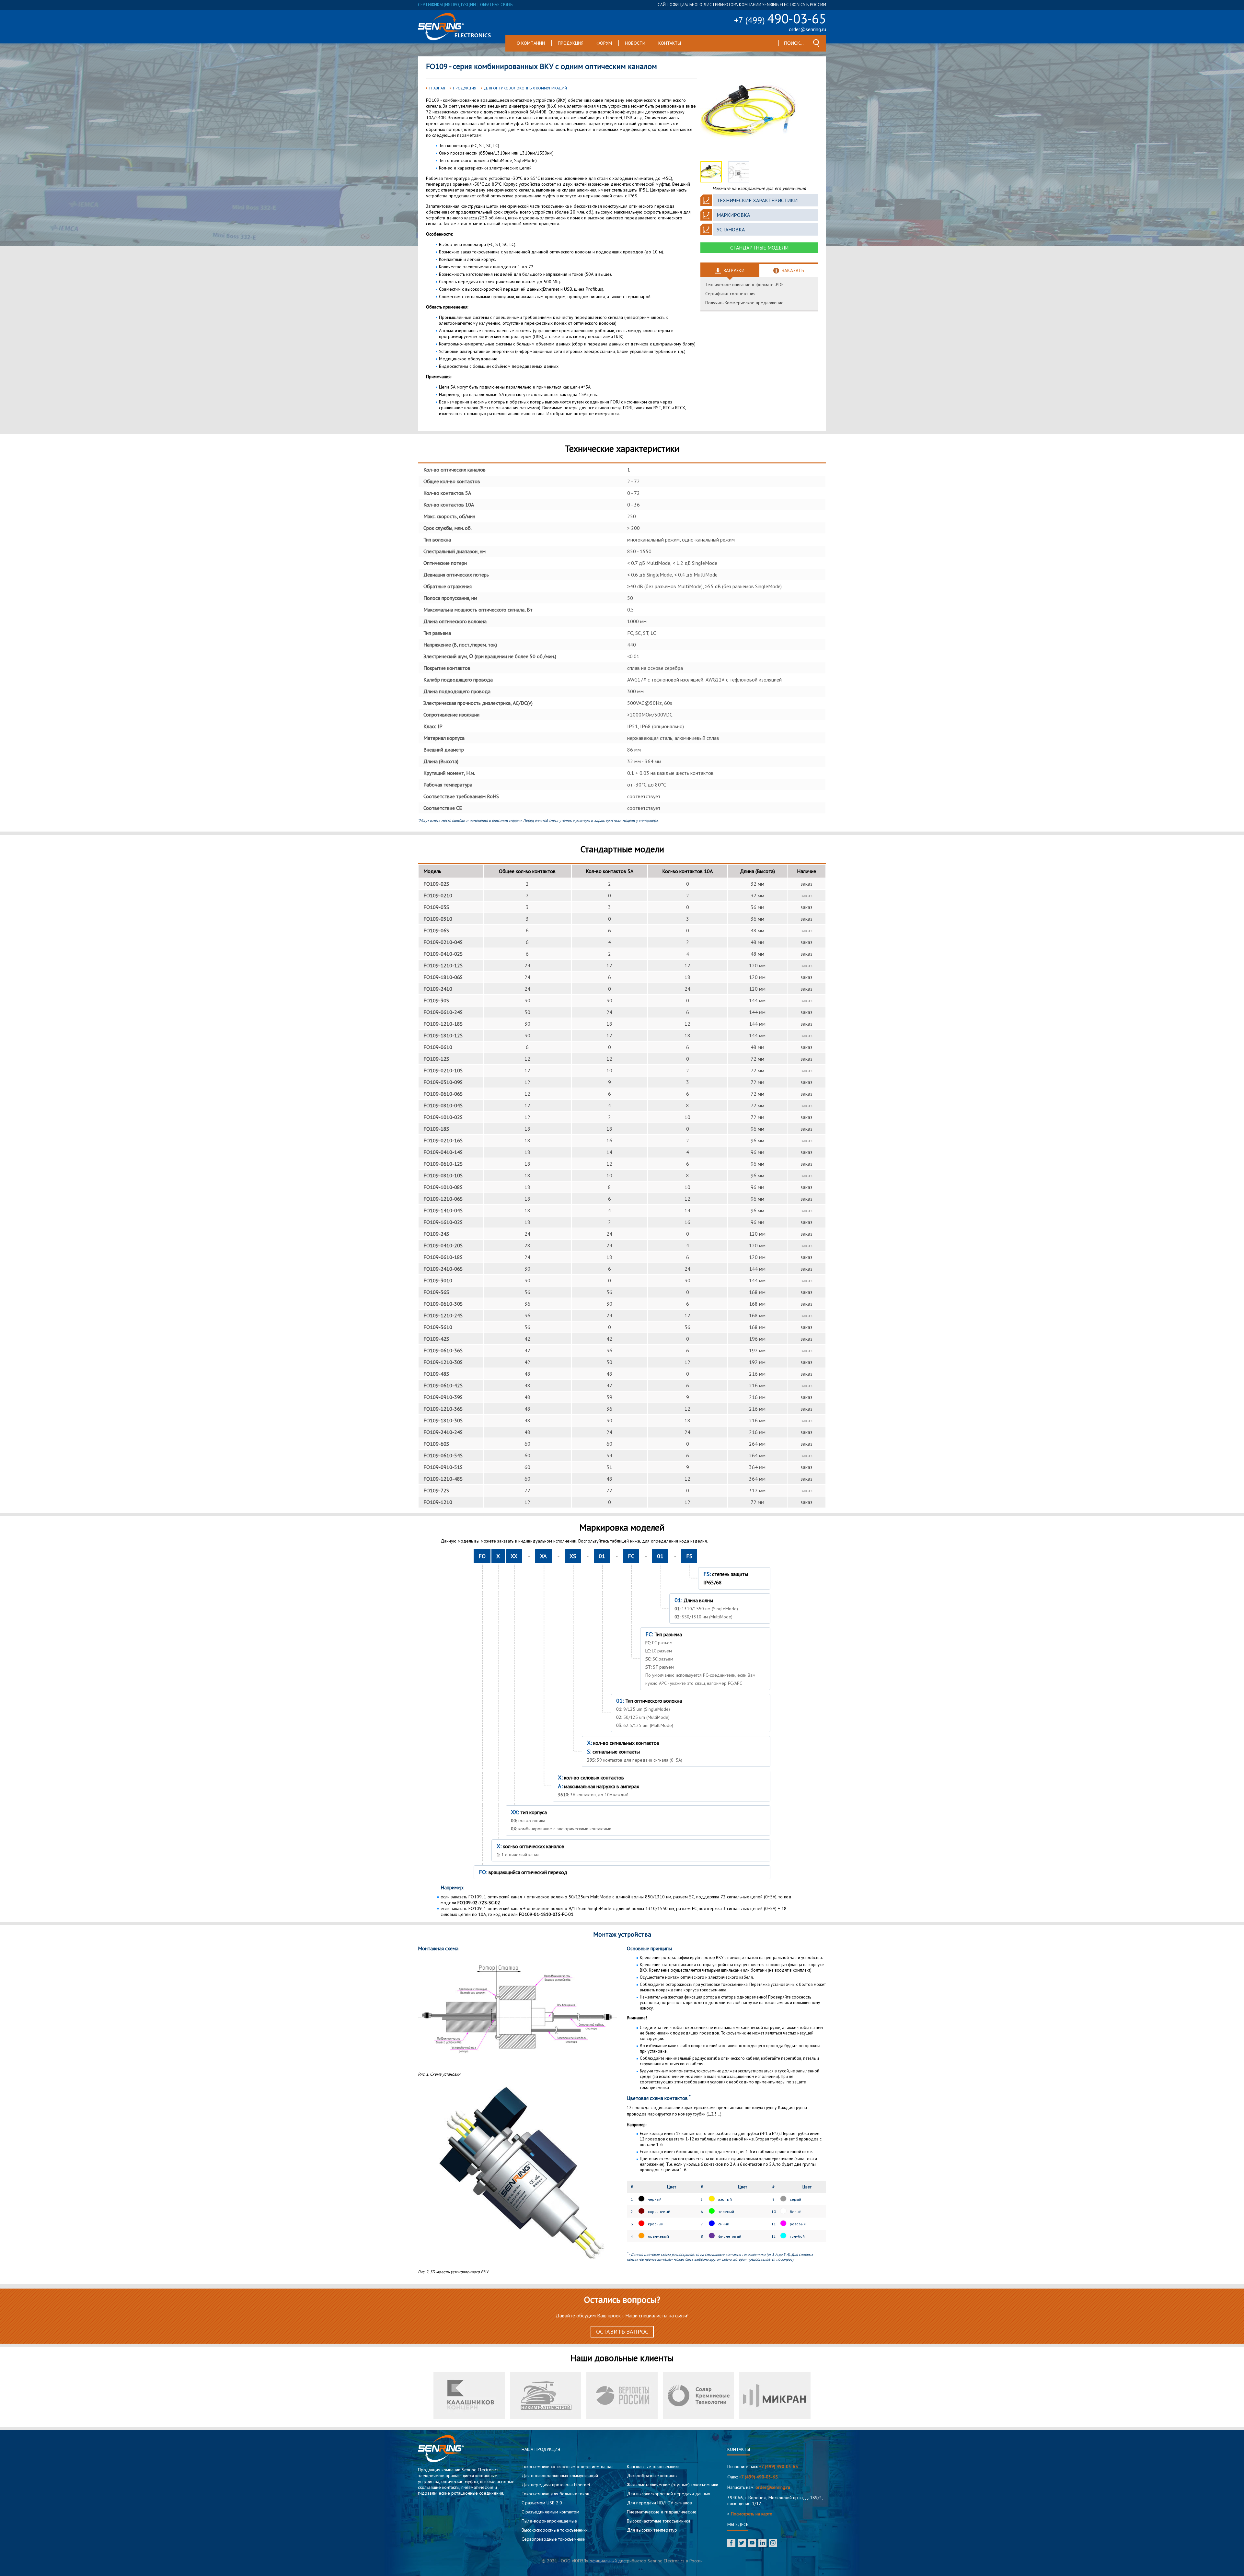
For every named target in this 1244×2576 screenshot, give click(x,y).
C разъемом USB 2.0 (542, 2503)
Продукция (571, 43)
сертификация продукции (447, 5)
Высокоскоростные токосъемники (555, 2530)
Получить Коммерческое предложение (744, 303)
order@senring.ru (807, 29)
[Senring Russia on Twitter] (742, 2543)
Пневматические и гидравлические (662, 2512)
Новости (635, 43)
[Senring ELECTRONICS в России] (454, 27)
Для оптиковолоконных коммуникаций (525, 88)
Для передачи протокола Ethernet (556, 2485)
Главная (437, 88)
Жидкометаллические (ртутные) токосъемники (673, 2485)
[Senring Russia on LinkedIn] (762, 2543)
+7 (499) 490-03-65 (778, 2466)
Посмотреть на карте (752, 2514)
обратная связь (496, 5)
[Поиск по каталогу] (816, 43)
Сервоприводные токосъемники (553, 2539)
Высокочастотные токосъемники (658, 2521)
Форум (604, 43)
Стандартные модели (759, 248)
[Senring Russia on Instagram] (773, 2543)
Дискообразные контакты (652, 2476)
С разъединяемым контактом (550, 2512)
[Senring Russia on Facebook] (731, 2543)
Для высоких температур (652, 2530)
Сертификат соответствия (730, 294)
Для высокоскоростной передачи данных (668, 2494)
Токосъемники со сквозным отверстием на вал (568, 2466)
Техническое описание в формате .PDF (744, 285)
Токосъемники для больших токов (555, 2494)
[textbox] (794, 43)
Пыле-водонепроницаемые (549, 2521)
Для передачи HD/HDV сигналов (659, 2503)
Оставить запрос (622, 2331)
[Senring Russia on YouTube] (752, 2543)
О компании (531, 43)
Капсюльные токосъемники (653, 2466)
